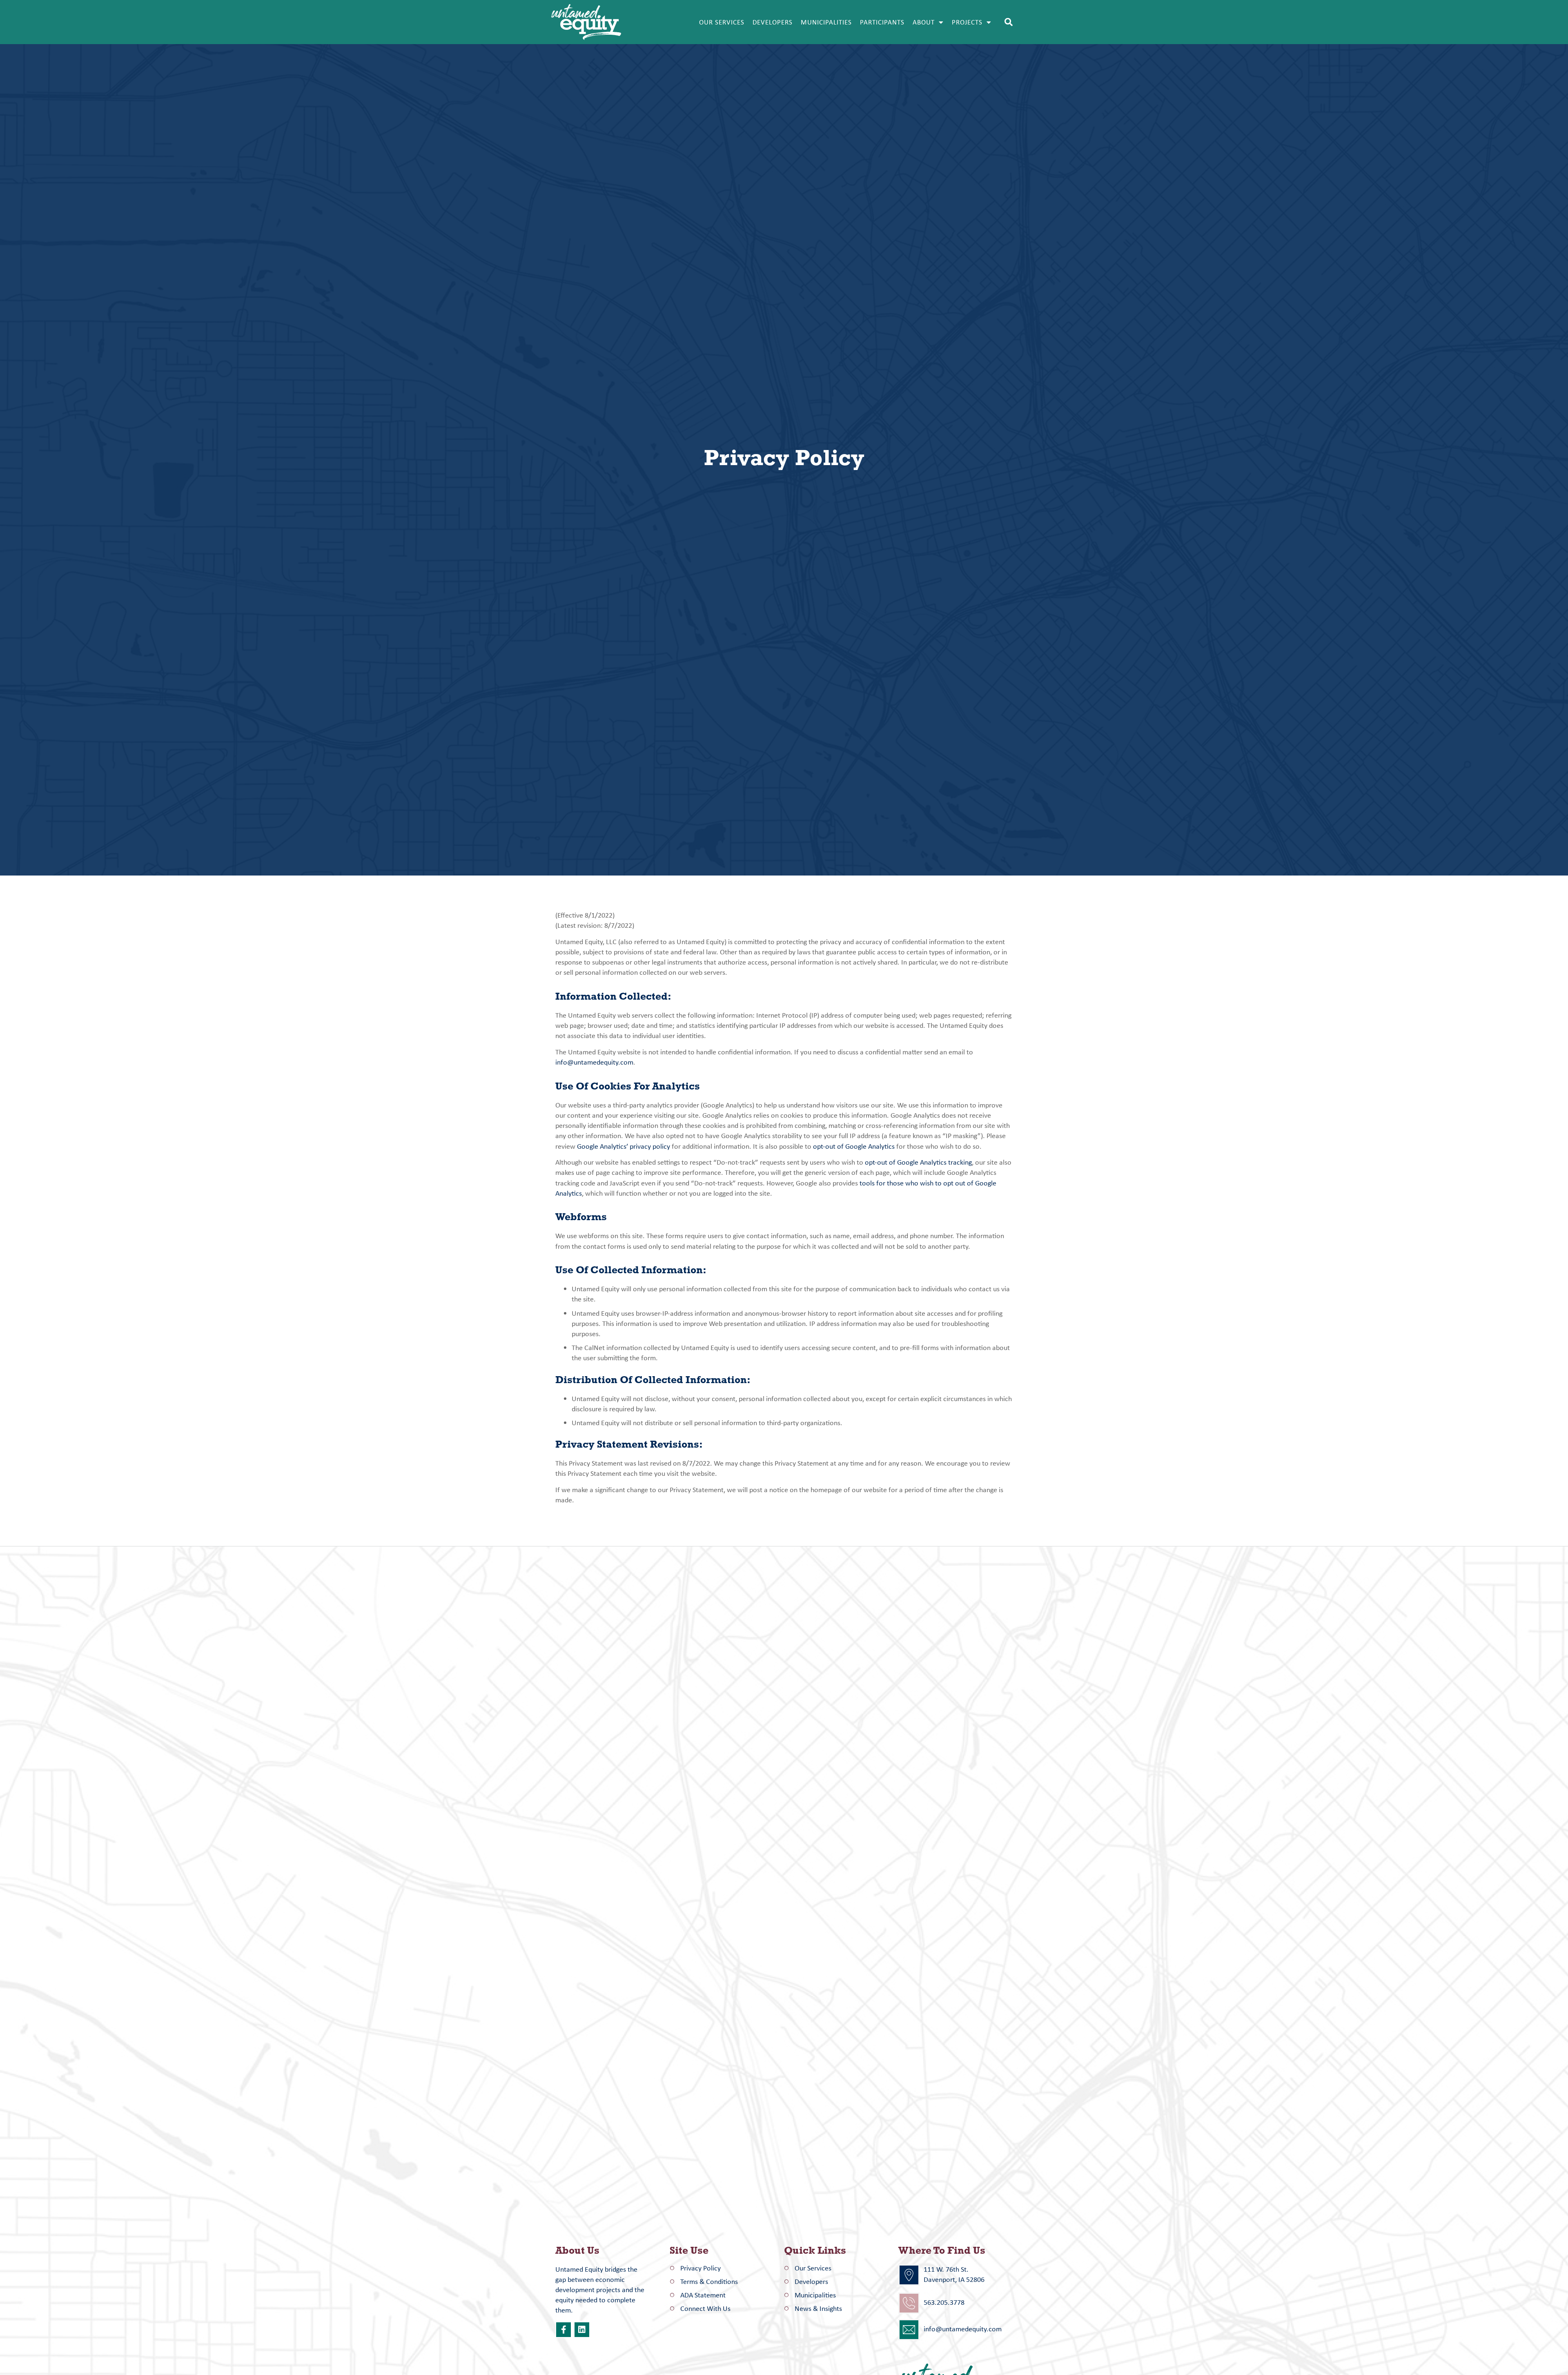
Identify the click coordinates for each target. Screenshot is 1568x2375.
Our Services (722, 22)
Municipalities (826, 22)
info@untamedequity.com (594, 1062)
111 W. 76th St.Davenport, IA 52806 (954, 2274)
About (924, 22)
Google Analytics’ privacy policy (624, 1146)
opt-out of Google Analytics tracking (918, 1162)
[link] (563, 2330)
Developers (773, 22)
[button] (1009, 22)
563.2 (932, 2302)
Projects (967, 22)
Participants (882, 22)
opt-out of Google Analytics (854, 1146)
